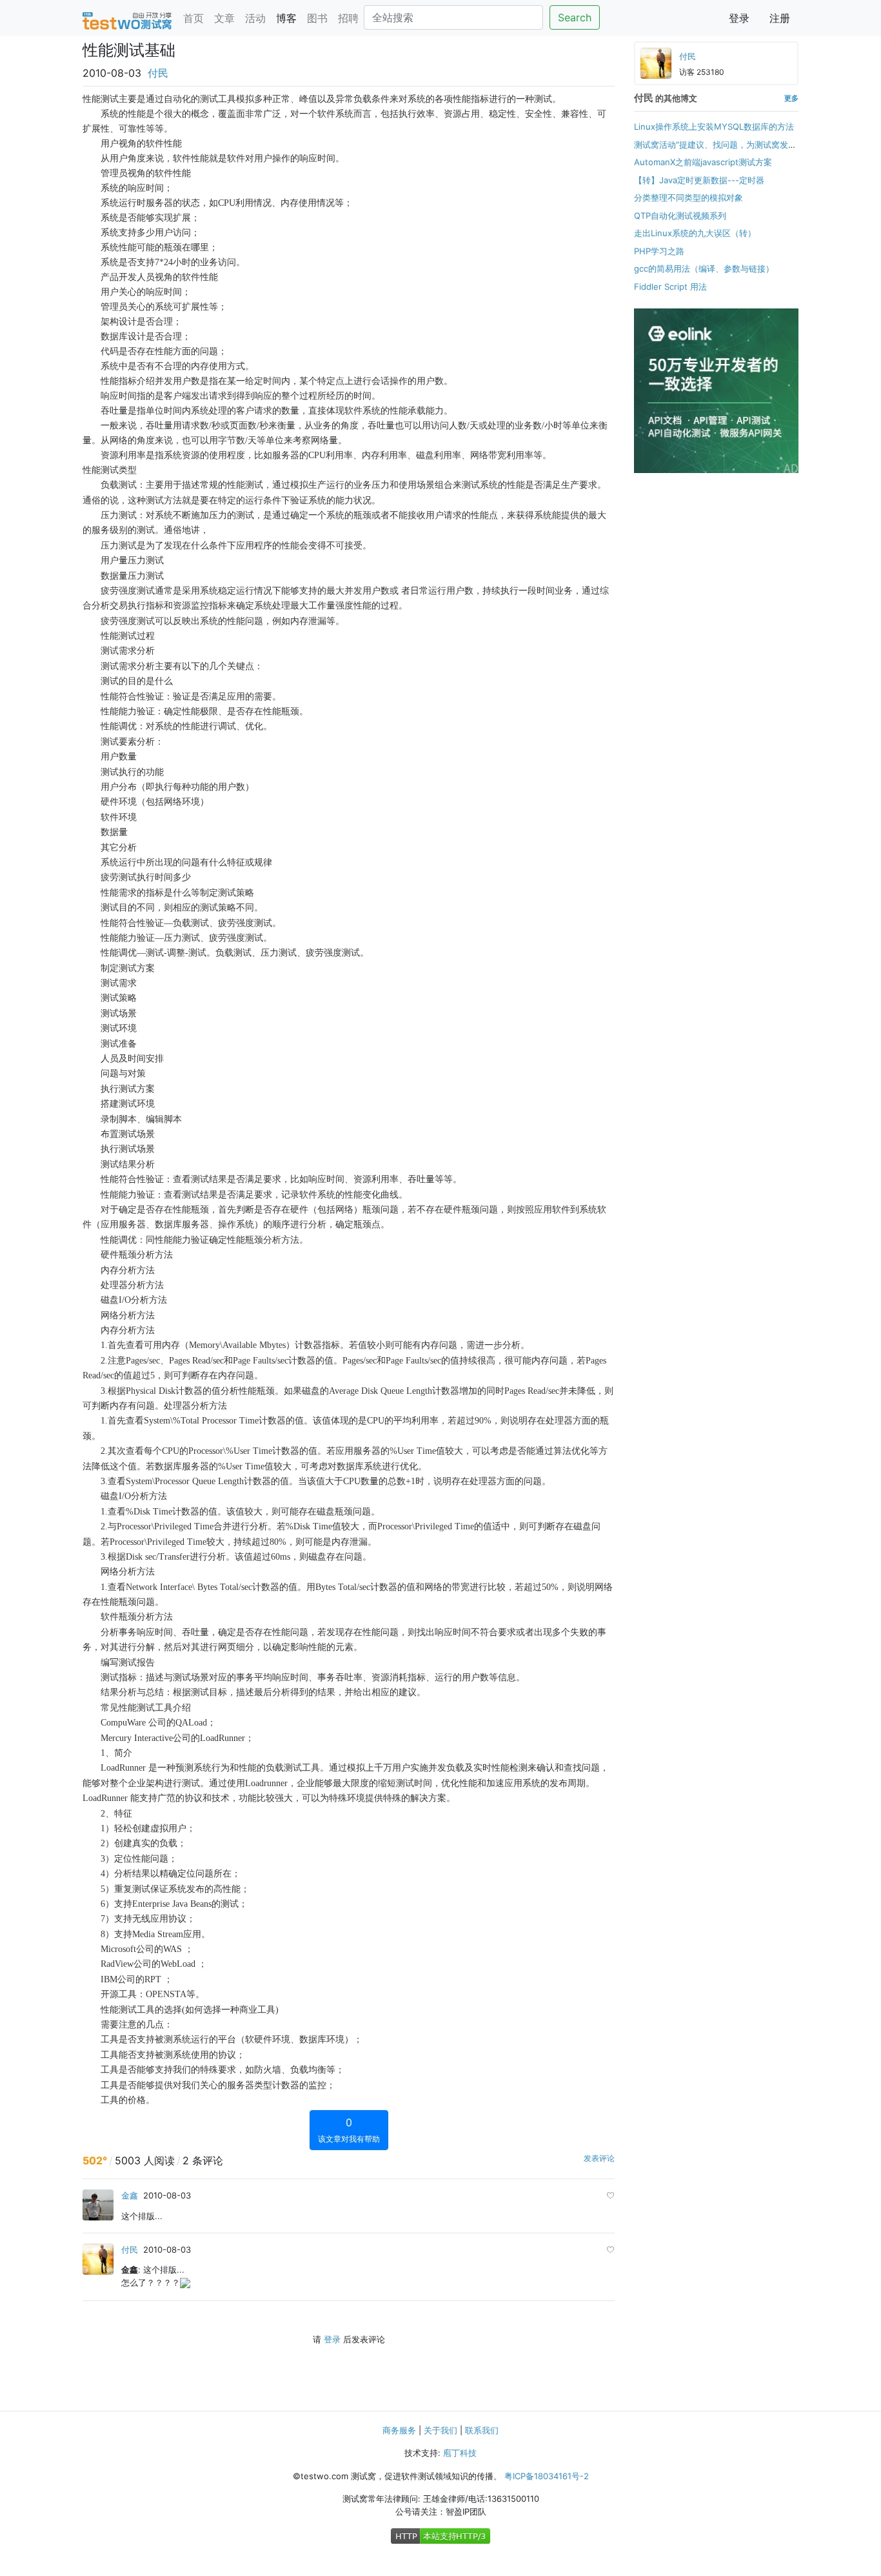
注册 (780, 18)
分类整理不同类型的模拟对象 (688, 197)
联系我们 (482, 2430)
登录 (739, 18)
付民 (158, 73)
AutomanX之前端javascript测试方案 (703, 162)
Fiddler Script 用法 (670, 287)
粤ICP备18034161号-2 (547, 2476)
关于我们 (440, 2430)
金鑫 (130, 2195)
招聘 (348, 18)
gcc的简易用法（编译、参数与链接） (704, 268)
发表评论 (599, 2158)
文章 (224, 18)
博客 (286, 18)
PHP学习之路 (659, 251)
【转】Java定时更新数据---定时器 (699, 180)
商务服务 (399, 2430)
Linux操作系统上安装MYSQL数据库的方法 (714, 126)
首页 (193, 18)
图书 (317, 18)
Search (575, 17)
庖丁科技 (460, 2453)
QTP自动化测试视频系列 (680, 216)
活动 (255, 18)
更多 (791, 98)
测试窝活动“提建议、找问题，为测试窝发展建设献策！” (715, 151)
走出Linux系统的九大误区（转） (695, 233)
